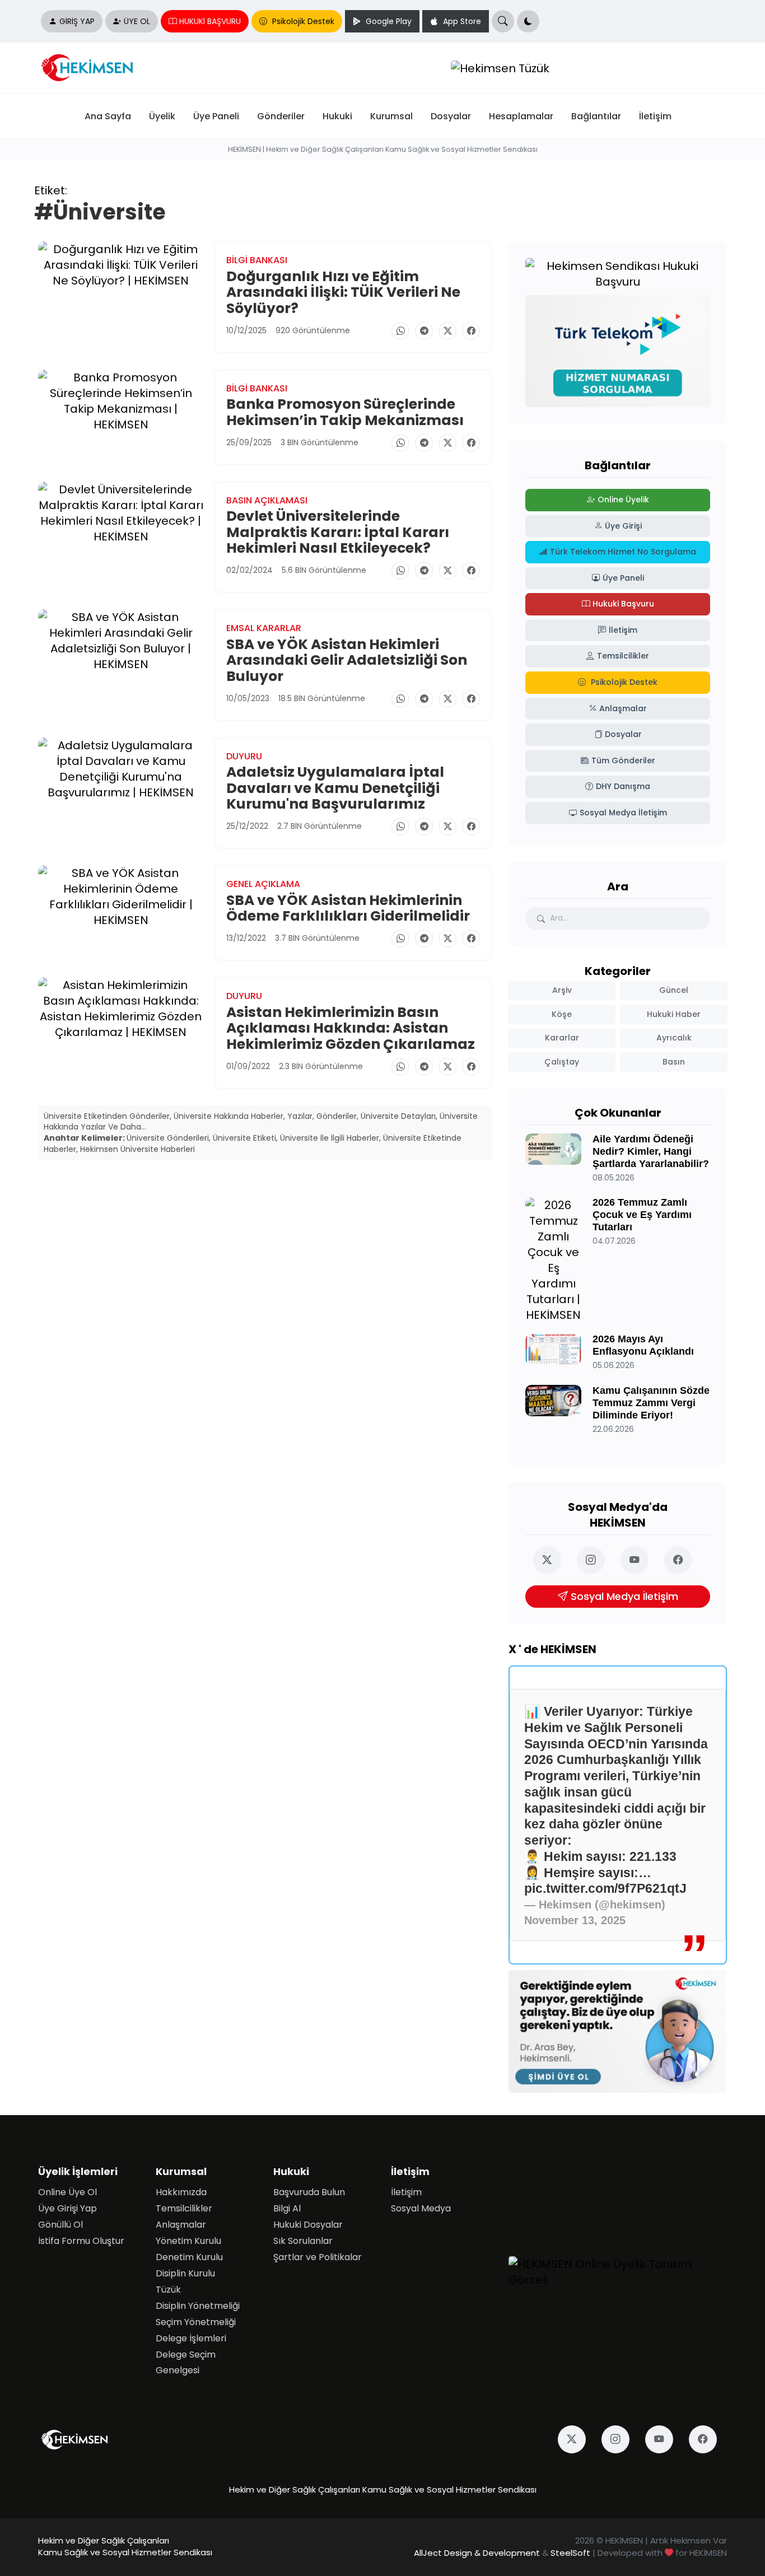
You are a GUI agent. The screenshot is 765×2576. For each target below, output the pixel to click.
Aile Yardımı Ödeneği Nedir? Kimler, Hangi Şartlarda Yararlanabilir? (651, 1151)
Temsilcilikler (184, 2208)
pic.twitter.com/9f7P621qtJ (605, 1888)
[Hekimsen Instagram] (596, 1560)
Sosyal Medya (421, 2208)
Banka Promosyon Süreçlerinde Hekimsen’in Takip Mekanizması (345, 412)
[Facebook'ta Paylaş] (471, 331)
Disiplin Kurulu (185, 2273)
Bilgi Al (287, 2208)
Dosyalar (451, 116)
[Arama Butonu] (503, 21)
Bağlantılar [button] (596, 116)
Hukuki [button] (337, 116)
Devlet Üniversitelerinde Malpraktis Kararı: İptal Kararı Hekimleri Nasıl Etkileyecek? (338, 532)
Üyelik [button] (162, 116)
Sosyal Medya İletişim (624, 1597)
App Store (461, 22)
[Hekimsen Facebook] (683, 1560)
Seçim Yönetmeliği (196, 2322)
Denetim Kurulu (189, 2257)
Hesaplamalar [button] (521, 116)
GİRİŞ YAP (77, 22)
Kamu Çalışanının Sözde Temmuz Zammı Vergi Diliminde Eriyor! (651, 1403)
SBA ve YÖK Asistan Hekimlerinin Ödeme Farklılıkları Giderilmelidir (348, 908)
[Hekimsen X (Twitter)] (552, 1560)
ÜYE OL (137, 22)
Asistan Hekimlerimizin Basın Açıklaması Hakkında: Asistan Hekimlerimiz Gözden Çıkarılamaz (351, 1028)
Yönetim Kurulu (188, 2241)
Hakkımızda (181, 2192)
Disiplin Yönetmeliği (198, 2306)
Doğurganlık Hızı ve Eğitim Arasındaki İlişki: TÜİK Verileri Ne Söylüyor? (343, 292)
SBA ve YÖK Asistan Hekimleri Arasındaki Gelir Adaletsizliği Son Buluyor (347, 660)
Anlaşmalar (181, 2225)
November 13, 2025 (575, 1920)
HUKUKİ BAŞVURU (210, 22)
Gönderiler (281, 116)
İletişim (655, 116)
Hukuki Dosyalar (308, 2225)
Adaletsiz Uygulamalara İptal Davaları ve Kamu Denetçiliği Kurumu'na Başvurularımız (335, 788)
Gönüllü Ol (60, 2225)
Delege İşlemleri (191, 2338)
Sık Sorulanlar (303, 2241)
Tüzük (168, 2290)
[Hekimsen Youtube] (640, 1560)
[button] (528, 21)
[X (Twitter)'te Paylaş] (447, 331)
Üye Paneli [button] (216, 116)
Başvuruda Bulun (309, 2192)
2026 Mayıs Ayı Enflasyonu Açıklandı (643, 1345)
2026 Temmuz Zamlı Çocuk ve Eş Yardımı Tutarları (642, 1215)
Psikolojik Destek (302, 22)
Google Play (388, 22)
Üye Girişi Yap (67, 2208)
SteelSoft (570, 2553)
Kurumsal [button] (391, 116)
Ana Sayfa (108, 116)
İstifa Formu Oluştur (81, 2241)
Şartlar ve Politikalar (318, 2257)
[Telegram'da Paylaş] (424, 331)
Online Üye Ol (67, 2192)
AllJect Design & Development (477, 2553)
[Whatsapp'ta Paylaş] (400, 331)
